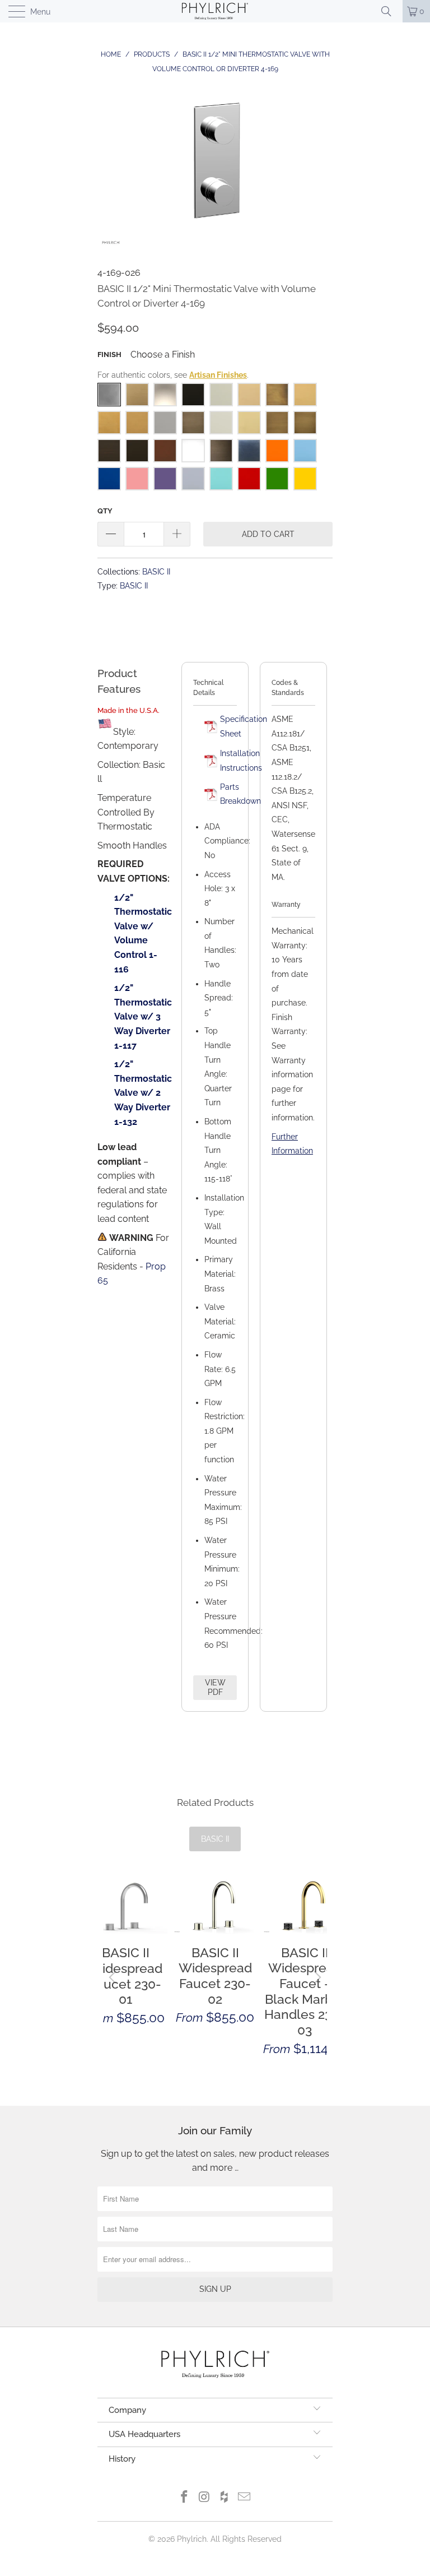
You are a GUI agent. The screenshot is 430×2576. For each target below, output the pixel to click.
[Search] (390, 11)
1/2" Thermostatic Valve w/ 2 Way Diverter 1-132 (143, 1093)
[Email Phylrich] (245, 2498)
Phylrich (192, 2539)
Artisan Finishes (218, 375)
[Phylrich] (215, 11)
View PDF (215, 1687)
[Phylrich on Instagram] (204, 2498)
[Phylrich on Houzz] (225, 2498)
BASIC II (156, 571)
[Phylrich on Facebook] (185, 2498)
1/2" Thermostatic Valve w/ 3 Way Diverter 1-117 (143, 1016)
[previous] (114, 1977)
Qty (105, 511)
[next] (316, 1977)
